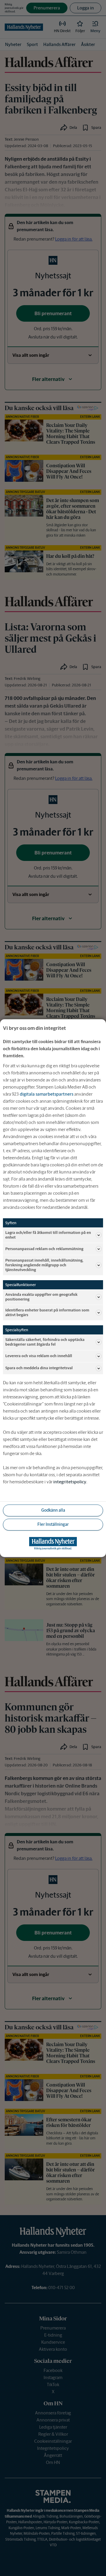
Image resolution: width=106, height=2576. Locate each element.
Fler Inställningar (53, 1524)
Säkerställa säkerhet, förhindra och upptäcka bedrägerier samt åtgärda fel (45, 1342)
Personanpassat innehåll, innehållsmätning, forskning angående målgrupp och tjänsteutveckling (44, 1265)
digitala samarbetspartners (47, 1094)
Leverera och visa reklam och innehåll (39, 1356)
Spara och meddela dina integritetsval (39, 1368)
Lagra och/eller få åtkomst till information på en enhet (48, 1235)
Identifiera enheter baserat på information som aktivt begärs (47, 1312)
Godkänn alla (53, 1510)
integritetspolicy (70, 1482)
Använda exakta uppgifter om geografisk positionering (41, 1297)
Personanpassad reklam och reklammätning (44, 1249)
